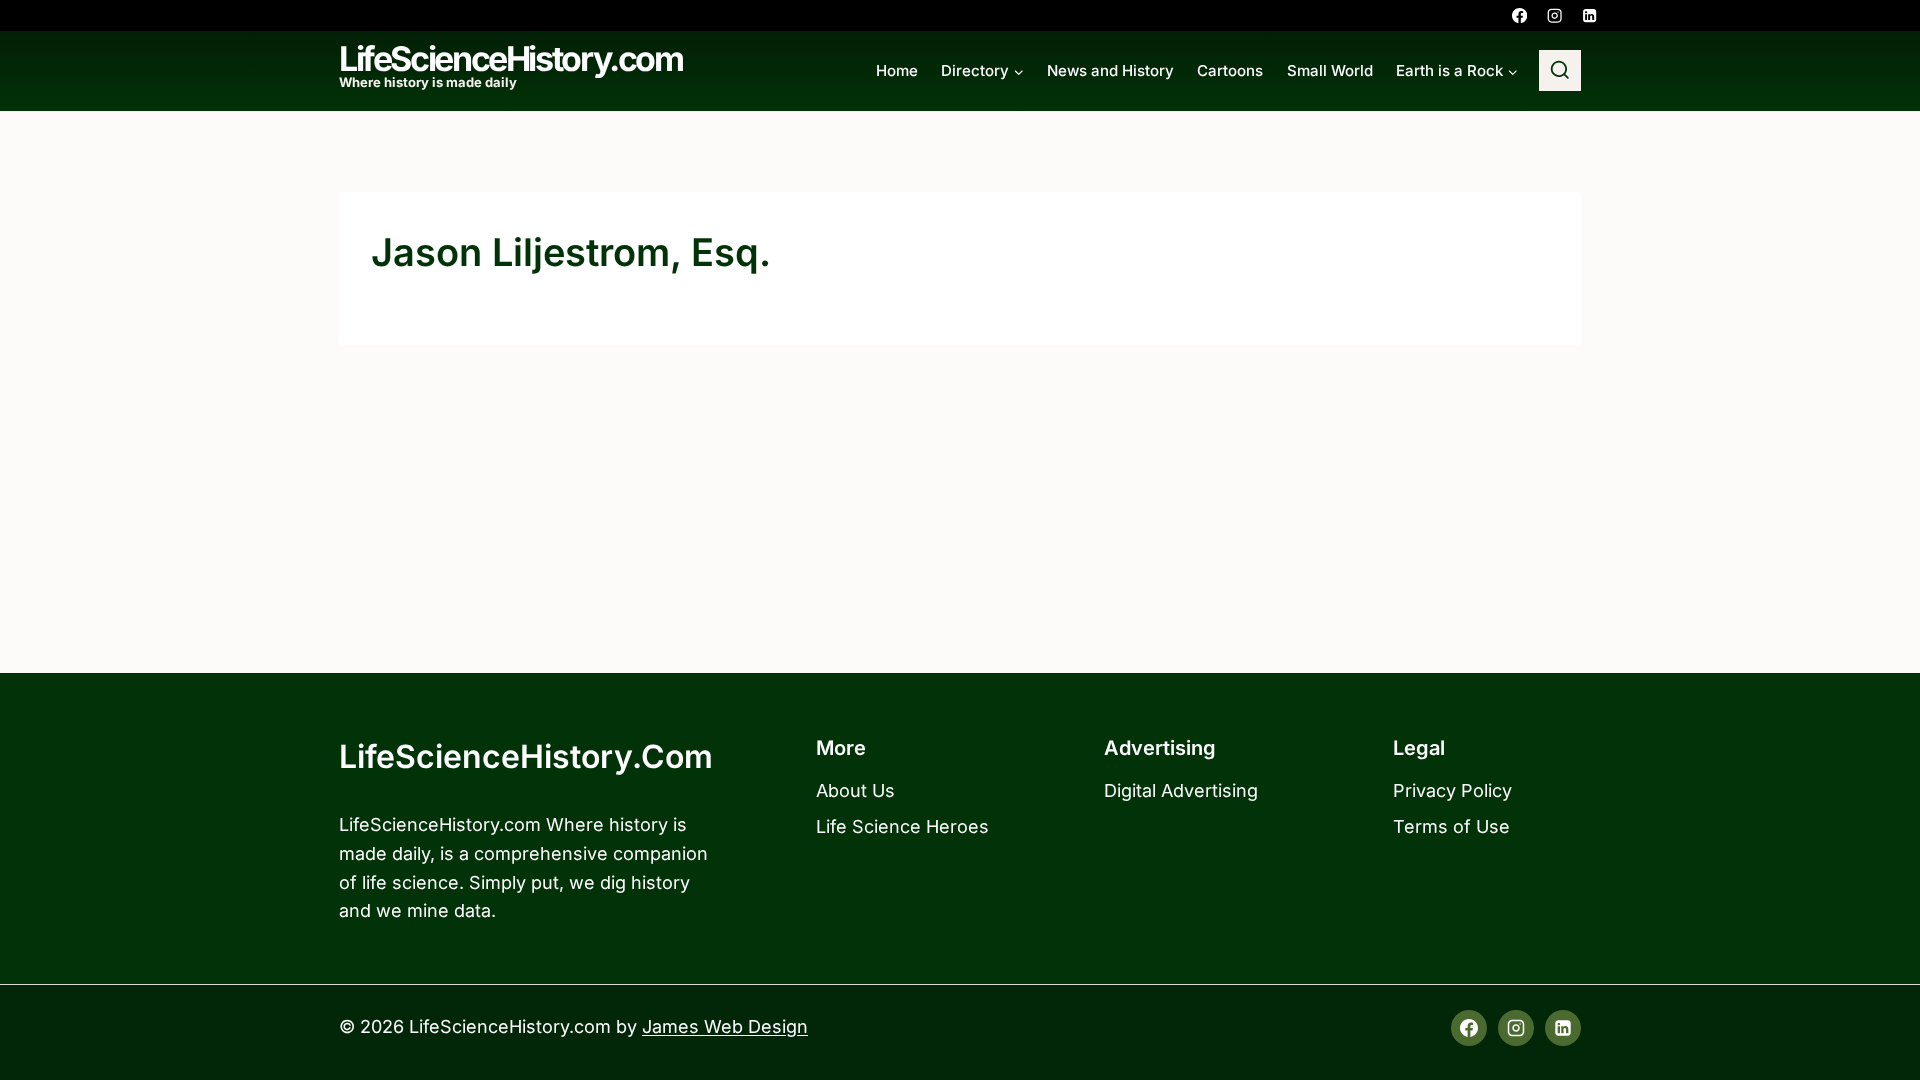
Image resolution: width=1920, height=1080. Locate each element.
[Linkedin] (1589, 15)
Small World (1330, 70)
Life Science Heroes (902, 826)
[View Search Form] (1560, 71)
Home (897, 70)
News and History (1110, 70)
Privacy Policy (1452, 790)
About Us (855, 790)
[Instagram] (1554, 15)
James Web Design (725, 1026)
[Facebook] (1519, 15)
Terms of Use (1451, 826)
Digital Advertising (1181, 790)
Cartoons (1230, 70)
